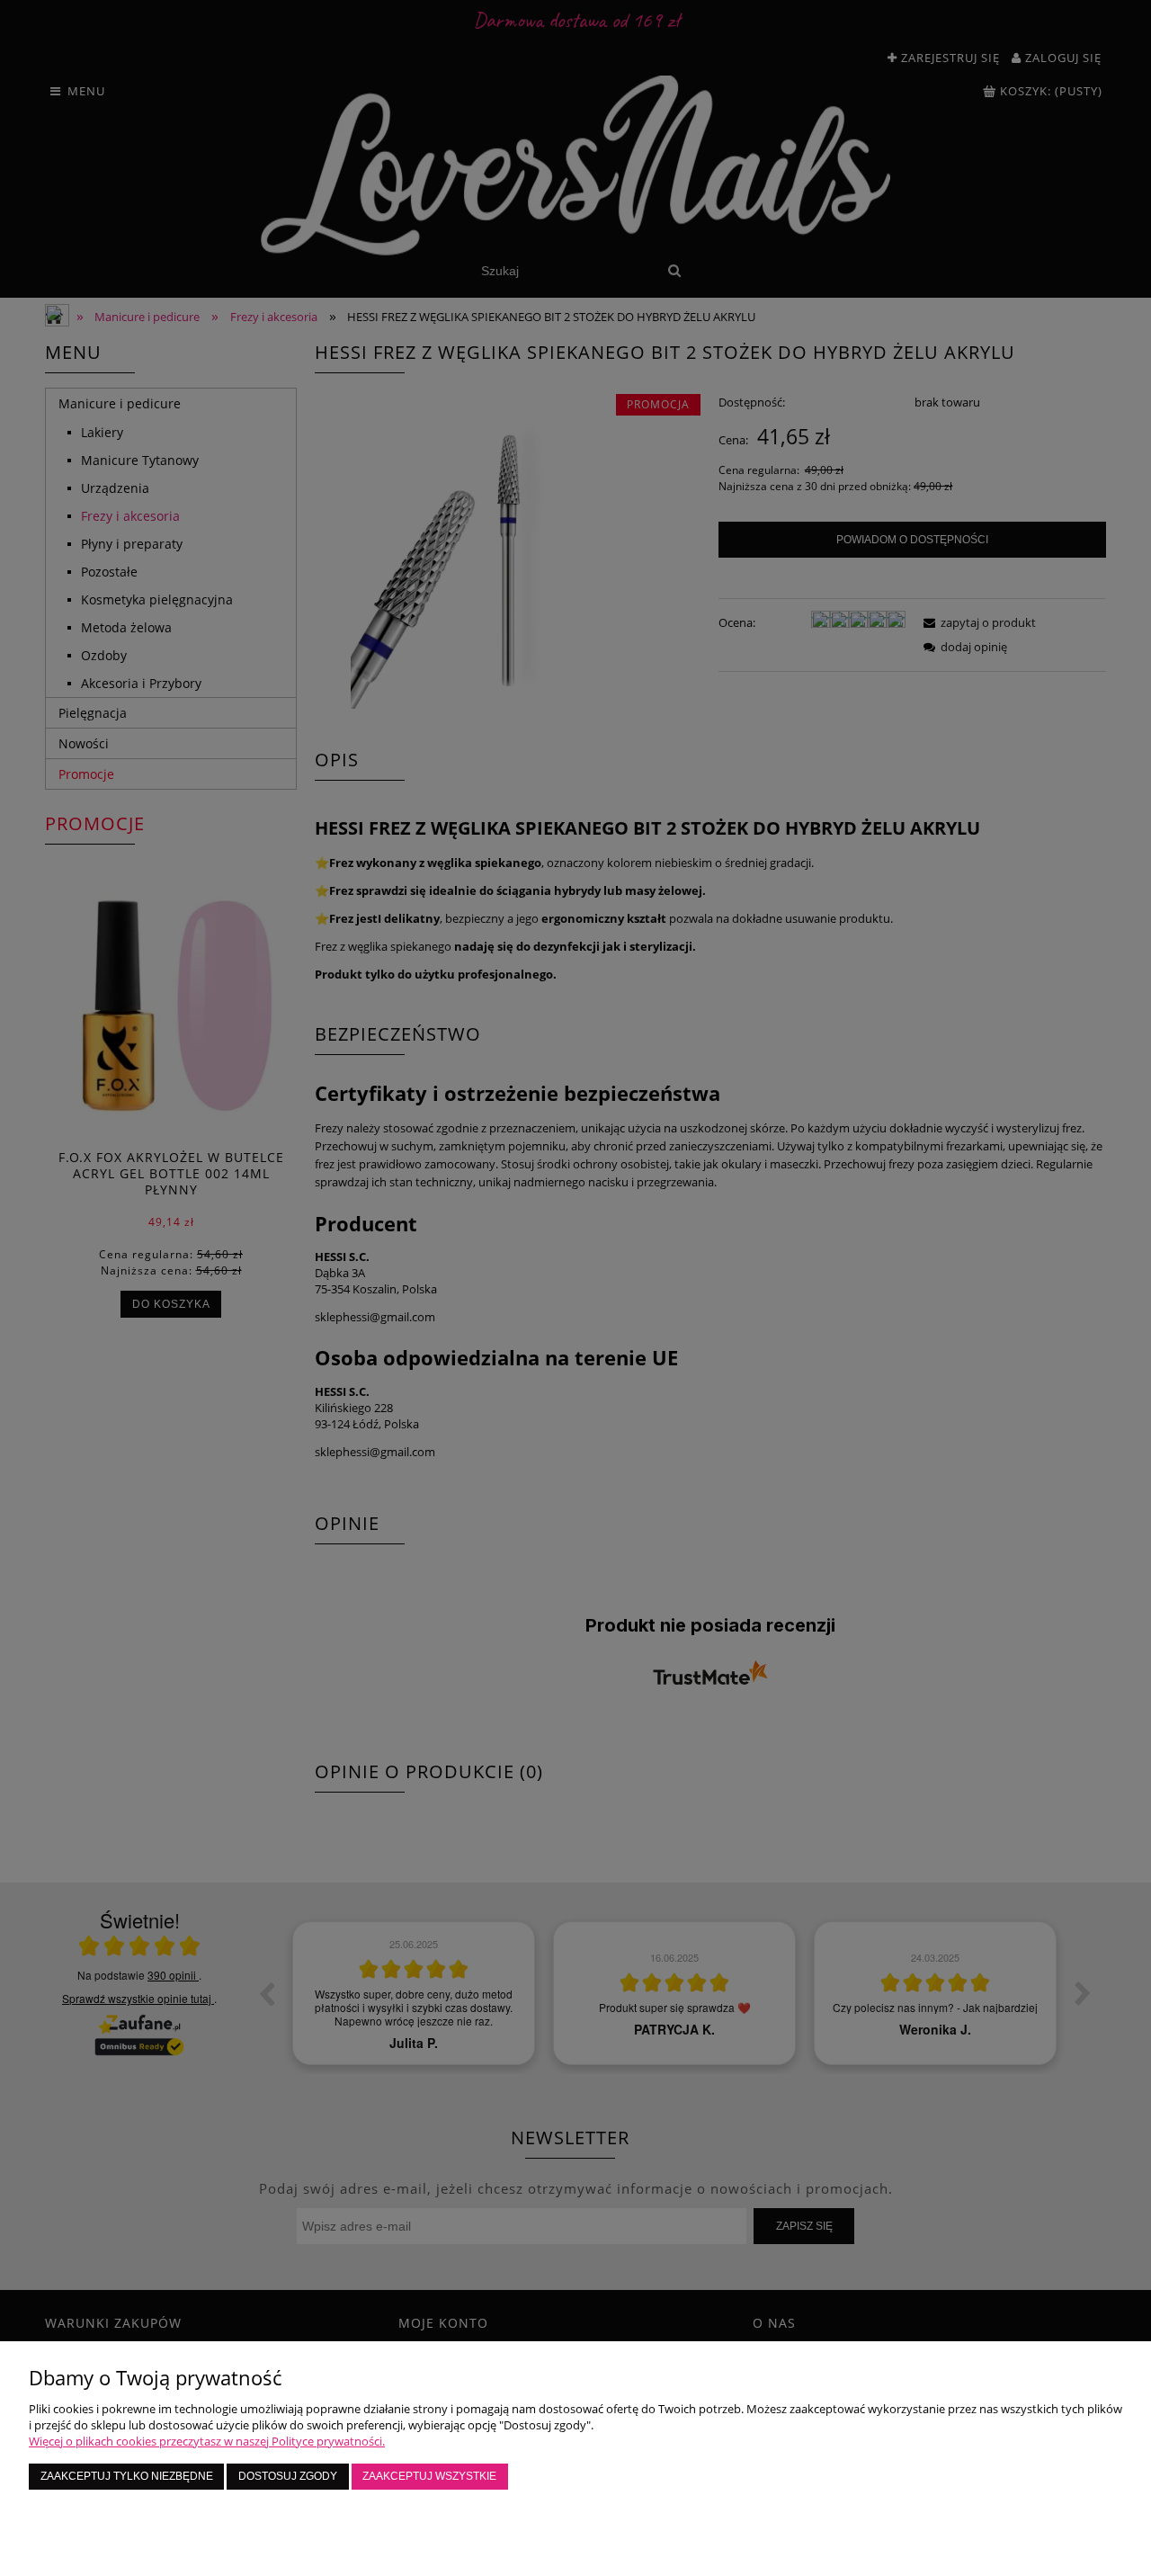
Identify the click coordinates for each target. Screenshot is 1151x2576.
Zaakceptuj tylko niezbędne (127, 2476)
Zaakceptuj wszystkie (429, 2476)
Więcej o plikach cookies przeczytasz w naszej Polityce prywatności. (207, 2441)
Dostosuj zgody (288, 2476)
